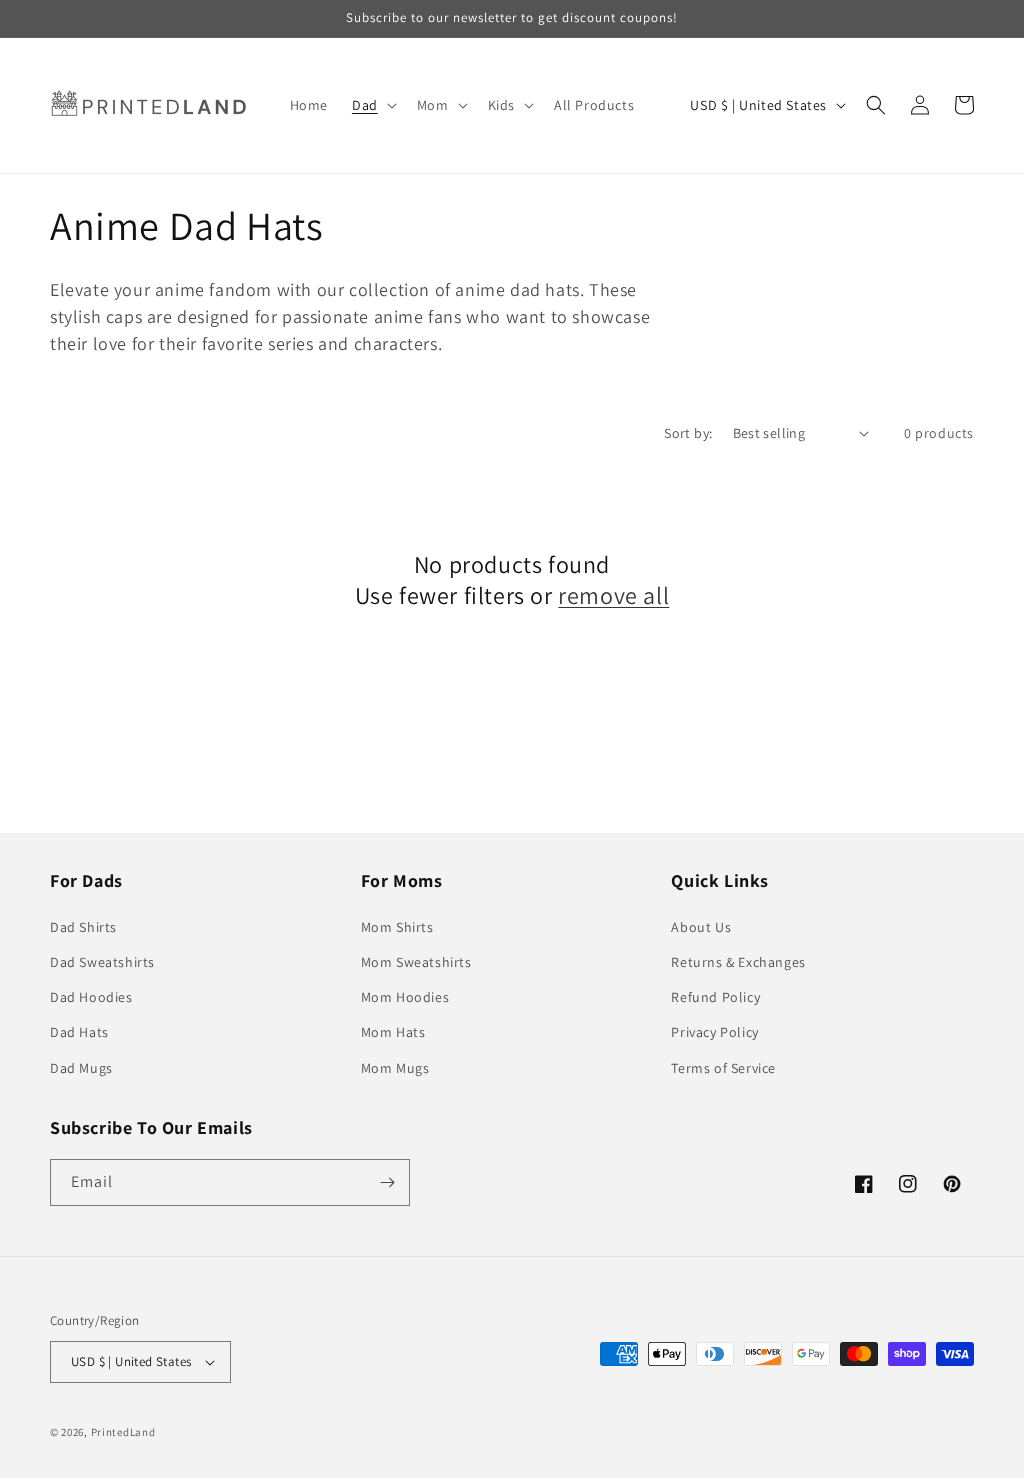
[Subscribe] (387, 1182)
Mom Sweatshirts (416, 962)
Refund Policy (715, 997)
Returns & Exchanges (738, 962)
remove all (613, 595)
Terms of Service (723, 1068)
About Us (701, 927)
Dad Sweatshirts (102, 962)
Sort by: (688, 433)
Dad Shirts (83, 927)
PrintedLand (123, 1432)
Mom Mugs (395, 1068)
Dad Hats (79, 1032)
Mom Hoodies (405, 997)
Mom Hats (393, 1032)
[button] (372, 105)
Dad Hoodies (91, 997)
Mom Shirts (397, 927)
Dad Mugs (81, 1068)
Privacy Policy (714, 1032)
